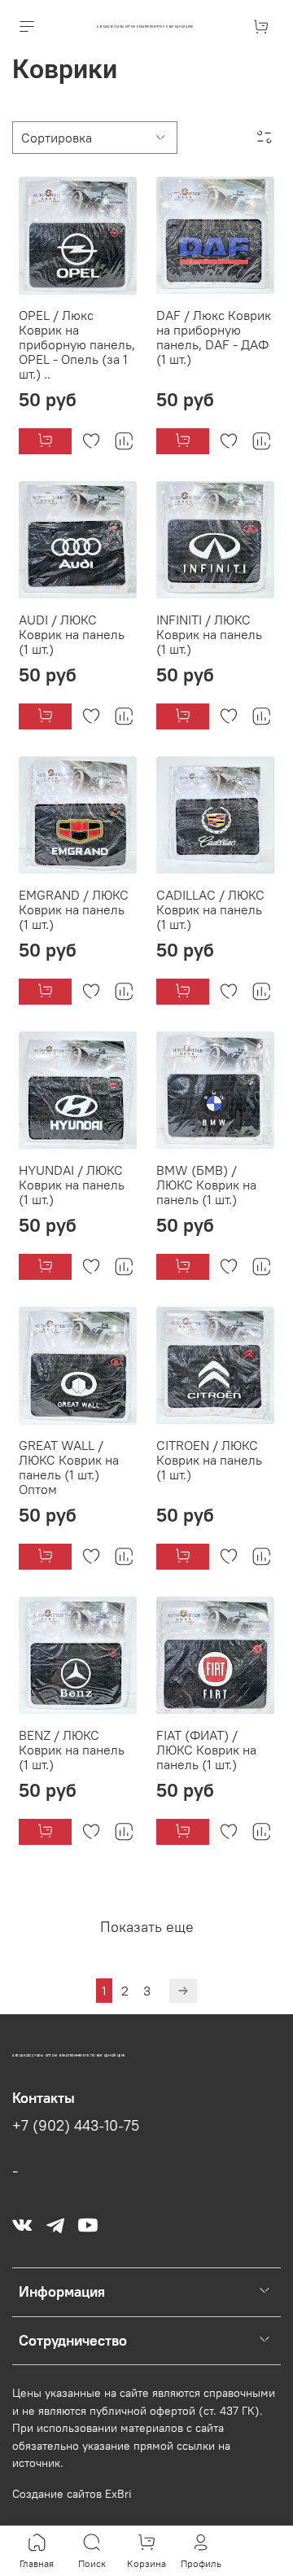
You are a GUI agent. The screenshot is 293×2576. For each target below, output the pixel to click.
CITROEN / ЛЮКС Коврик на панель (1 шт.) (209, 1460)
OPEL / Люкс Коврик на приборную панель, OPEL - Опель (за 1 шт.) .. (77, 344)
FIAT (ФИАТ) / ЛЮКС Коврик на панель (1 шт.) (206, 1750)
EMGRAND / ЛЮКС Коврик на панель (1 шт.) (74, 909)
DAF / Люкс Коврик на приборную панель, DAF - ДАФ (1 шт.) (214, 337)
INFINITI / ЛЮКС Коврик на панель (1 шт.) (209, 634)
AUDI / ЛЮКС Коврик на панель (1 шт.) (72, 634)
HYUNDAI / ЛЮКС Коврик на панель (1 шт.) (72, 1185)
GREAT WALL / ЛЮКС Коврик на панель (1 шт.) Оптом (69, 1467)
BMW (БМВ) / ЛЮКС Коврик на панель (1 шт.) (206, 1185)
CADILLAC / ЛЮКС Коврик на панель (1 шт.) (210, 909)
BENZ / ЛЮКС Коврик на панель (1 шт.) (72, 1750)
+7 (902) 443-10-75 (76, 2126)
